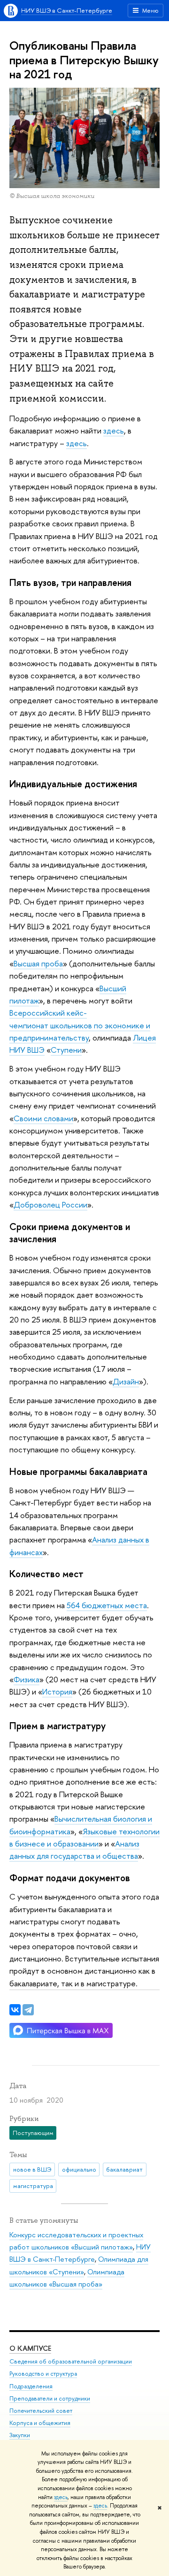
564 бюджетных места (107, 1605)
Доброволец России (50, 1204)
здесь (61, 2497)
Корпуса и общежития (40, 2423)
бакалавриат (124, 2169)
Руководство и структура (43, 2374)
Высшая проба (38, 963)
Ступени (66, 1050)
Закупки (20, 2435)
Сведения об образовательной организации (71, 2361)
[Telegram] (28, 2010)
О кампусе (30, 2348)
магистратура (33, 2186)
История (57, 1691)
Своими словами (43, 1118)
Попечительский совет (41, 2411)
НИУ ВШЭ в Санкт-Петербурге (67, 10)
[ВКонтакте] (15, 2010)
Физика (27, 1679)
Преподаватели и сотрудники (50, 2398)
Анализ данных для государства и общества (74, 1850)
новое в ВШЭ (32, 2169)
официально (79, 2169)
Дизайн (126, 1381)
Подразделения (31, 2386)
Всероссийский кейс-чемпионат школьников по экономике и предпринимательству (80, 1025)
